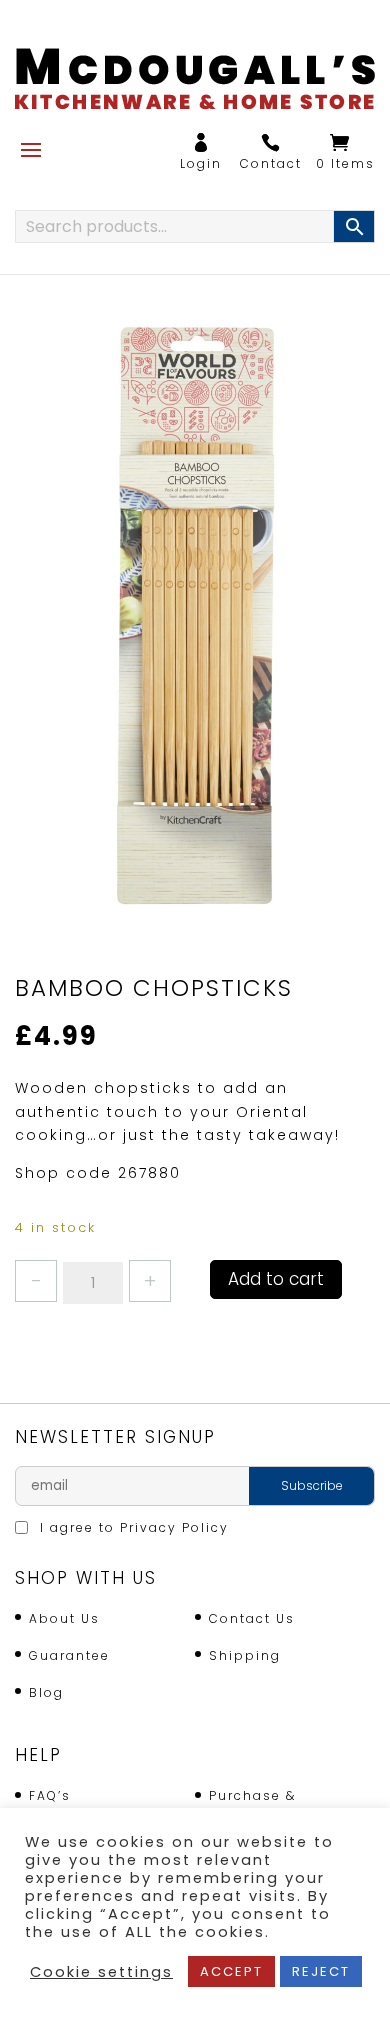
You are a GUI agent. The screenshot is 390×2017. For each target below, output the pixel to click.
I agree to (132, 1527)
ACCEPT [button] (231, 1971)
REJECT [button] (321, 1971)
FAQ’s (50, 1795)
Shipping (245, 1655)
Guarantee (69, 1655)
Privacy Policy (174, 1527)
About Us (64, 1618)
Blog (46, 1692)
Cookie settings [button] (101, 1972)
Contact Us (252, 1618)
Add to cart (276, 1279)
